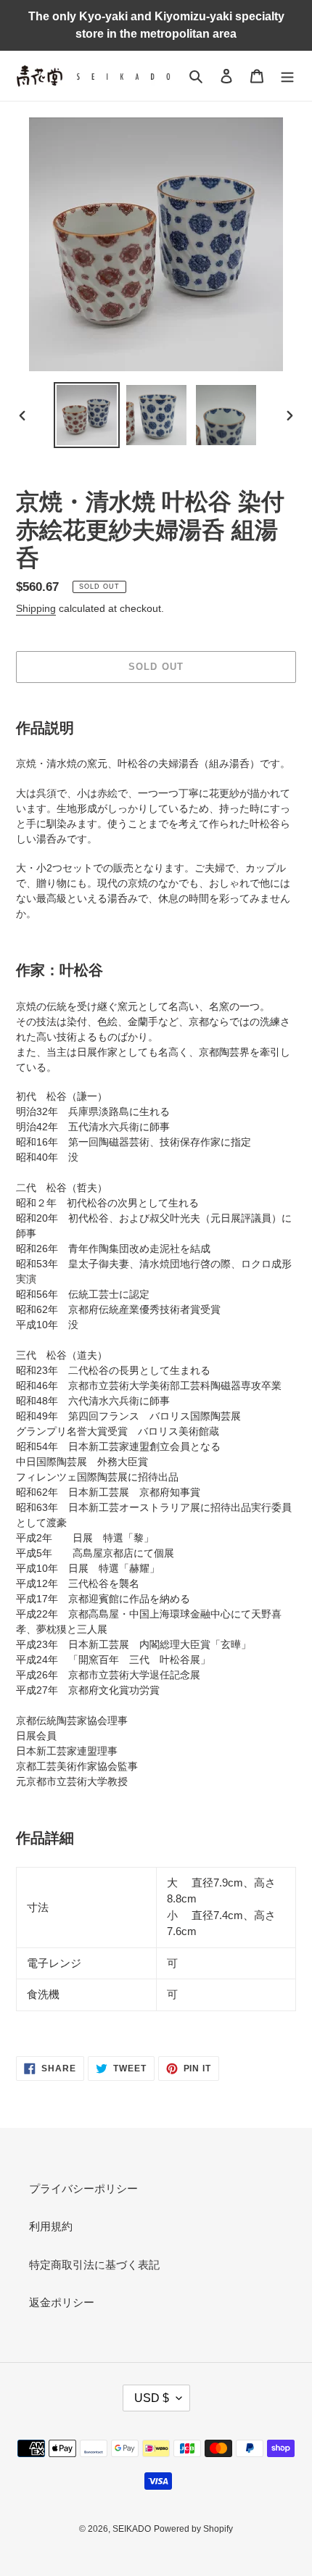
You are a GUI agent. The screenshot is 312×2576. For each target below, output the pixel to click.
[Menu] (287, 76)
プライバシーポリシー (83, 2188)
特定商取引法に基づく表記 (94, 2265)
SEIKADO (132, 2529)
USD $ (152, 2398)
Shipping (36, 608)
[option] (87, 415)
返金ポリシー (62, 2302)
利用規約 (51, 2226)
